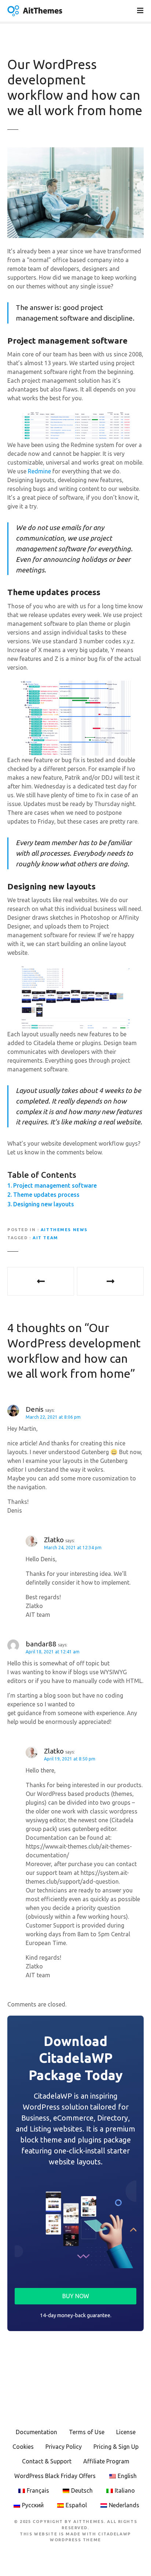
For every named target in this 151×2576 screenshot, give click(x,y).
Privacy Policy (64, 2447)
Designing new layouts (44, 1204)
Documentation (36, 2432)
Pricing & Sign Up (116, 2447)
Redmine (39, 471)
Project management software (55, 1185)
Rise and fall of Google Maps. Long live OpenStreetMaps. (41, 1281)
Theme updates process (46, 1195)
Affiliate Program (106, 2461)
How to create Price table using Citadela (110, 1281)
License (126, 2432)
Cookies (23, 2447)
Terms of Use (87, 2432)
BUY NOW (76, 2296)
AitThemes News (64, 1230)
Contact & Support (47, 2461)
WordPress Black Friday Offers (55, 2476)
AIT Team (45, 1238)
